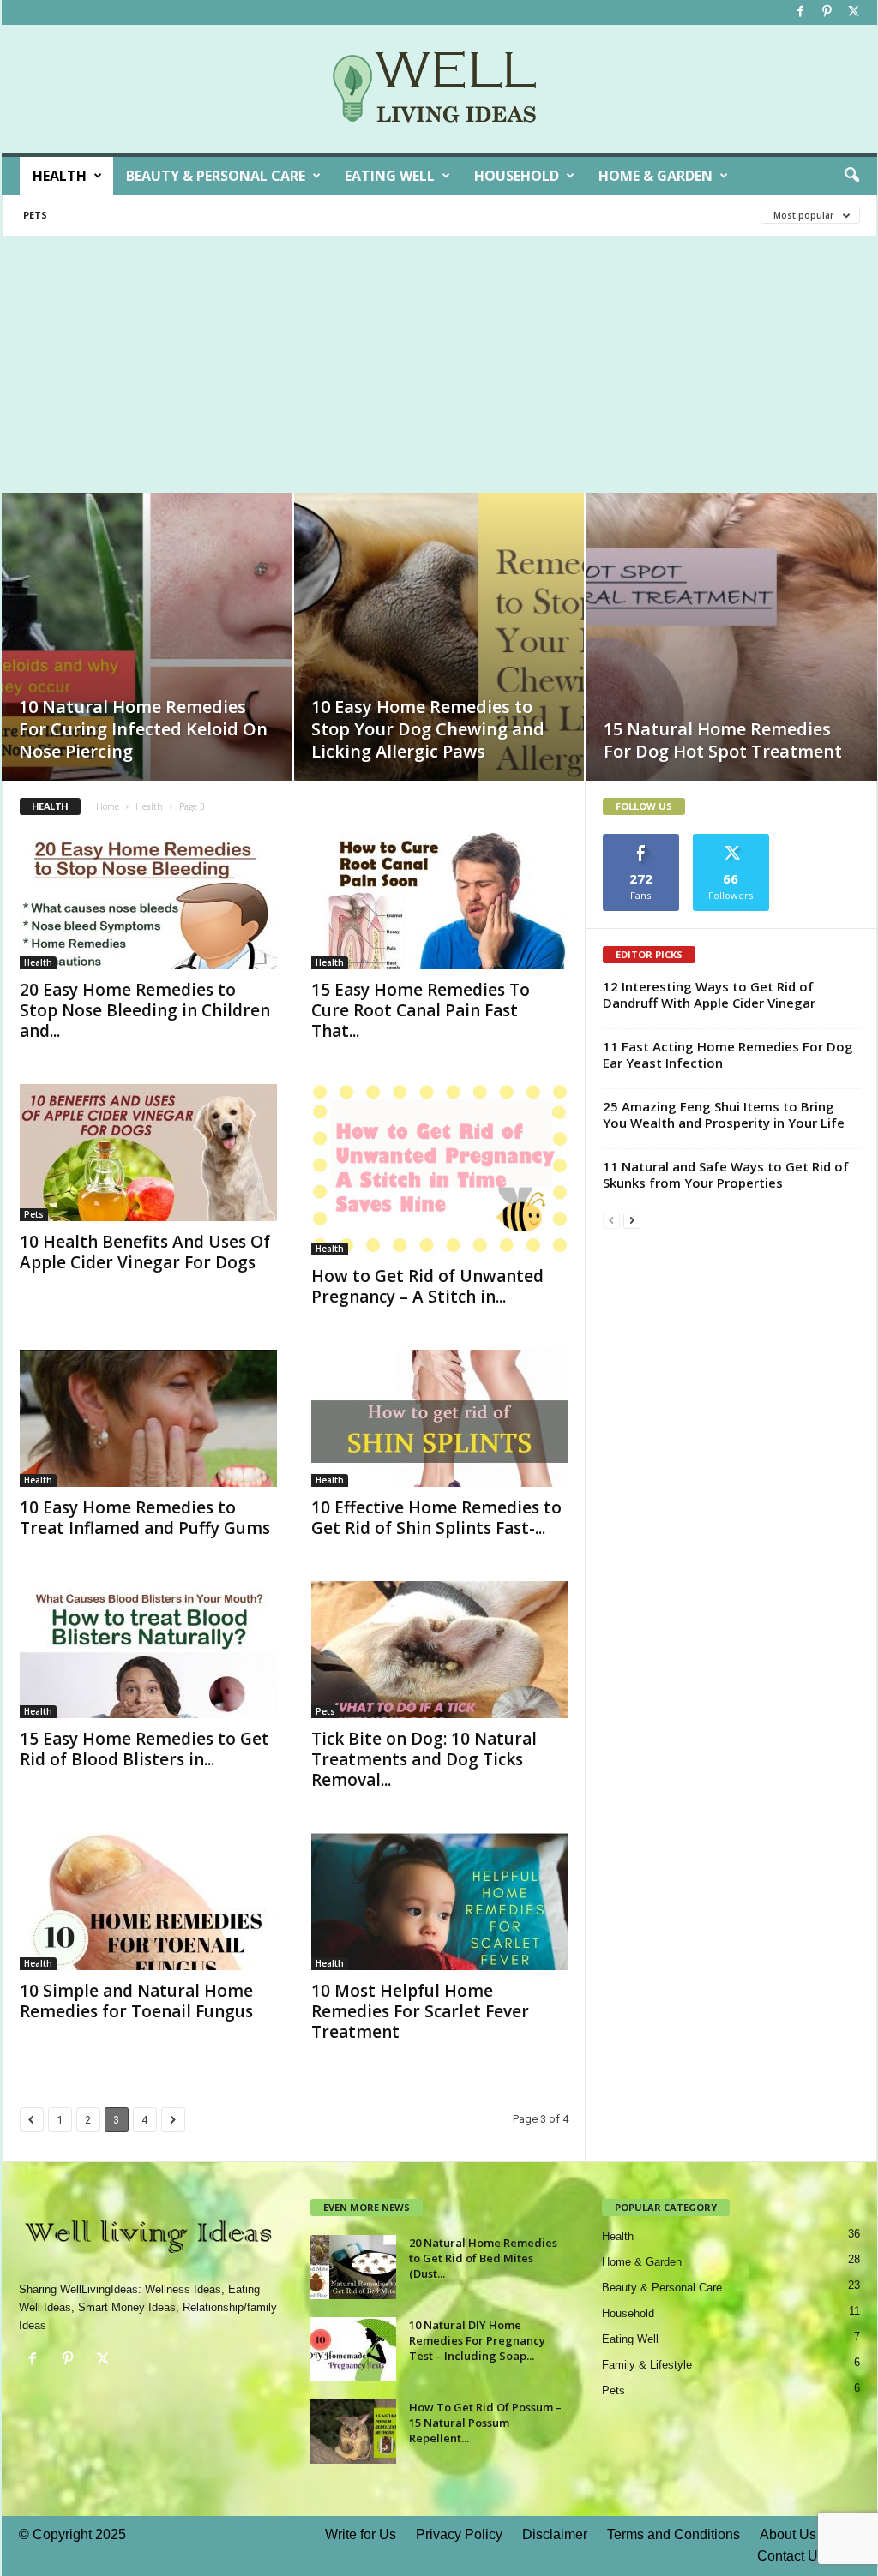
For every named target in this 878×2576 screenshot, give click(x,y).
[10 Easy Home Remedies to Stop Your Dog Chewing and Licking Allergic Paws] (439, 662)
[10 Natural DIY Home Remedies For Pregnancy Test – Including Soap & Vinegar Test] (353, 2349)
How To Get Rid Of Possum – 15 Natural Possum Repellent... (485, 2423)
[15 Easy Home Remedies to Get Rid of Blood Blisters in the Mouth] (148, 1650)
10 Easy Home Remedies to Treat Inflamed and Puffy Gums (145, 1518)
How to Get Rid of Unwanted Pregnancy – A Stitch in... (427, 1286)
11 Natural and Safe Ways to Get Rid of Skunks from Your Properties (726, 1174)
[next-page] (632, 1220)
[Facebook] (801, 12)
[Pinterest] (827, 12)
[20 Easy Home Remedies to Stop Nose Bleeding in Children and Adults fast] (148, 901)
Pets (35, 215)
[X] (854, 12)
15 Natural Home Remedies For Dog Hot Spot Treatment (723, 740)
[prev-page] (611, 1220)
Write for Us (361, 2534)
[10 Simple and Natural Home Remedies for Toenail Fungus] (148, 1902)
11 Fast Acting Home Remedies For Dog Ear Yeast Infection (728, 1054)
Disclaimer (555, 2534)
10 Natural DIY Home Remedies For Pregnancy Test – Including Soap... (477, 2340)
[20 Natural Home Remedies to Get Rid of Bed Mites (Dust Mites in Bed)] (353, 2267)
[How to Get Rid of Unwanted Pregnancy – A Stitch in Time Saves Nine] (440, 1170)
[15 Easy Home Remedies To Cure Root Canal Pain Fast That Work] (440, 901)
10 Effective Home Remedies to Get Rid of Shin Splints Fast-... (436, 1518)
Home (108, 806)
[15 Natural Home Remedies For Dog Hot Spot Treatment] (732, 663)
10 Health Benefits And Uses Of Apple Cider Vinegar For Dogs (145, 1252)
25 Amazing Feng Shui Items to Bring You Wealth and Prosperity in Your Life (724, 1114)
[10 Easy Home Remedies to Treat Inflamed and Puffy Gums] (148, 1418)
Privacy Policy (459, 2534)
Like (641, 840)
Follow (731, 840)
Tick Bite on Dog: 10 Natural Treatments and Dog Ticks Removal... (424, 1759)
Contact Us (791, 2556)
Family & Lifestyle (647, 2365)
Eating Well (390, 176)
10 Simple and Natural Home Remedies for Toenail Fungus (136, 2001)
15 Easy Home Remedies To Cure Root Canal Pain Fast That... (421, 1010)
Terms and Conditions (674, 2534)
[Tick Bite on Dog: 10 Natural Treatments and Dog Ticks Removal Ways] (440, 1650)
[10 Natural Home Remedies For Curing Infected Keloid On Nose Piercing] (147, 662)
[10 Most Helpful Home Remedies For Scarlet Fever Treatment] (440, 1902)
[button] (851, 176)
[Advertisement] (439, 364)
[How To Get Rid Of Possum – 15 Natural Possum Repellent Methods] (353, 2432)
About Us (788, 2534)
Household (517, 176)
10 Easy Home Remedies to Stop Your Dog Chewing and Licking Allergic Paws (428, 729)
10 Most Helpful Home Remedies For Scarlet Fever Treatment (420, 2011)
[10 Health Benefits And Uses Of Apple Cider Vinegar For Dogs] (148, 1153)
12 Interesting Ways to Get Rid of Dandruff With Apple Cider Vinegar (709, 994)
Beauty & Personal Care (216, 176)
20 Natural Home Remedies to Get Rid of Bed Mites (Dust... (483, 2258)
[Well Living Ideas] (439, 89)
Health (60, 176)
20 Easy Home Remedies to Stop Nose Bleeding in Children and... (145, 1010)
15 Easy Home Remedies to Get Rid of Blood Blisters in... (144, 1749)
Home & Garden (655, 176)
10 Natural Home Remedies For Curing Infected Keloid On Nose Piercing (143, 729)
